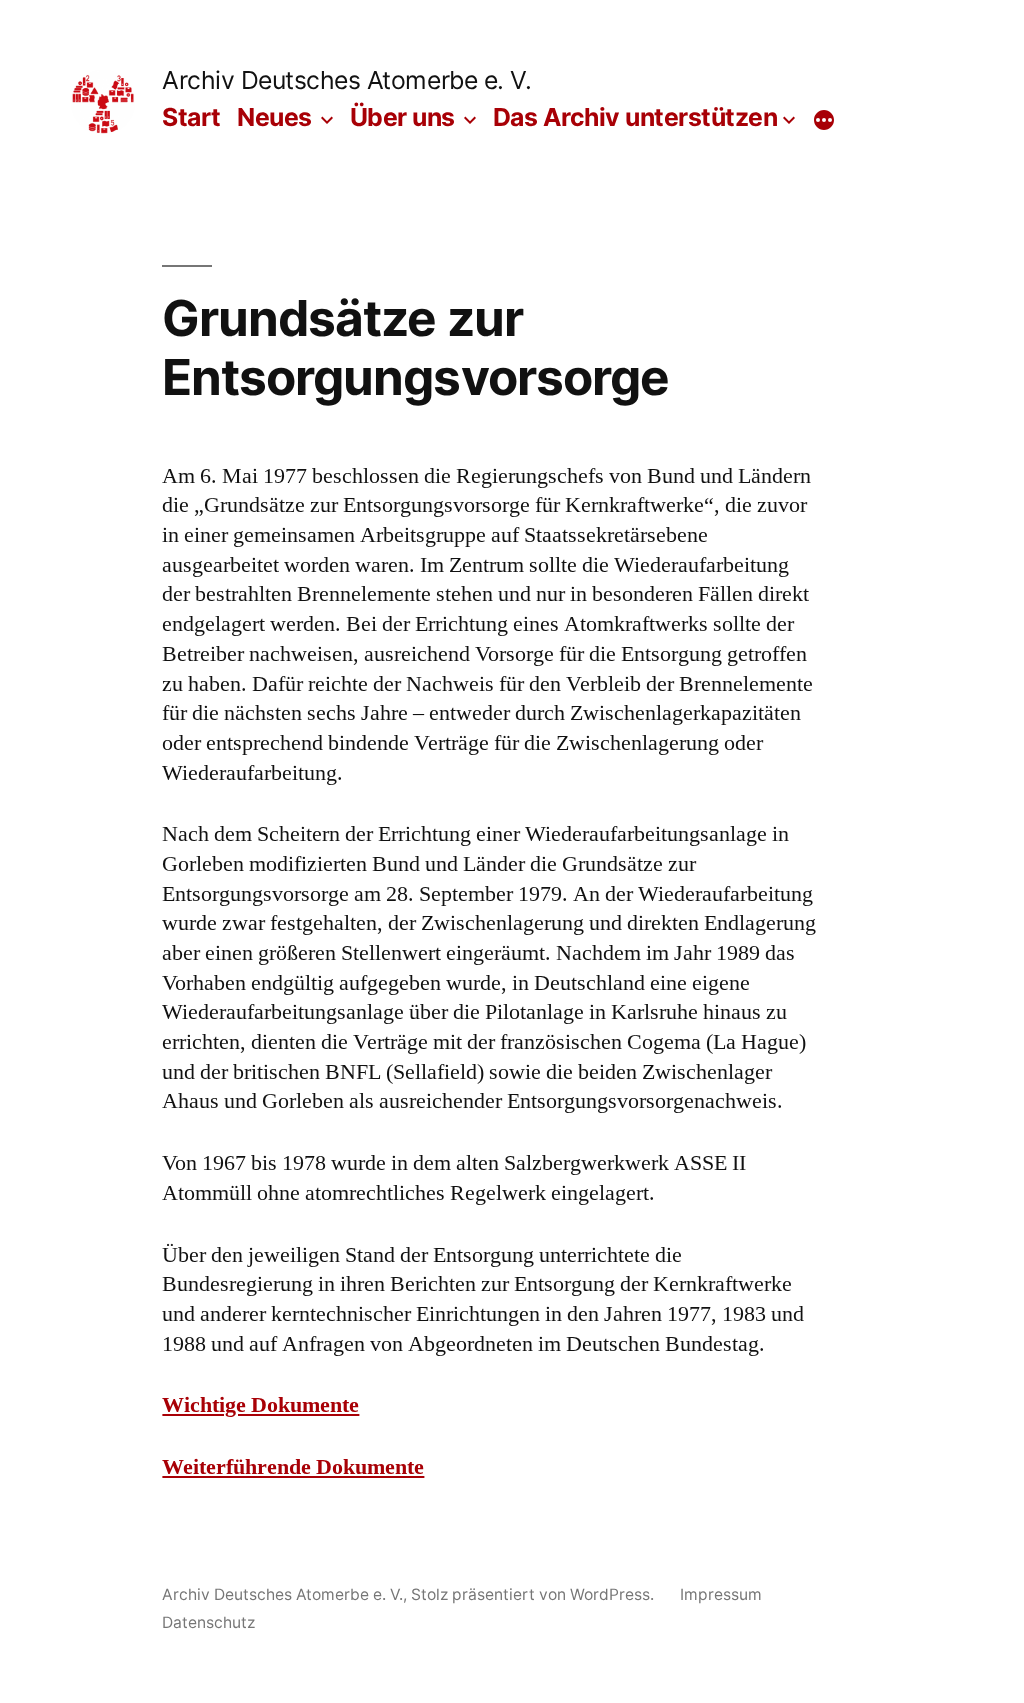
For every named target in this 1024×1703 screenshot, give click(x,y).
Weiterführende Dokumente (293, 1467)
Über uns (402, 117)
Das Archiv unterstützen (635, 117)
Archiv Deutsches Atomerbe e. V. (346, 80)
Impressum (721, 1594)
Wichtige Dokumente (260, 1405)
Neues (274, 117)
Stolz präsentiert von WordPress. (534, 1594)
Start (191, 117)
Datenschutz (208, 1622)
